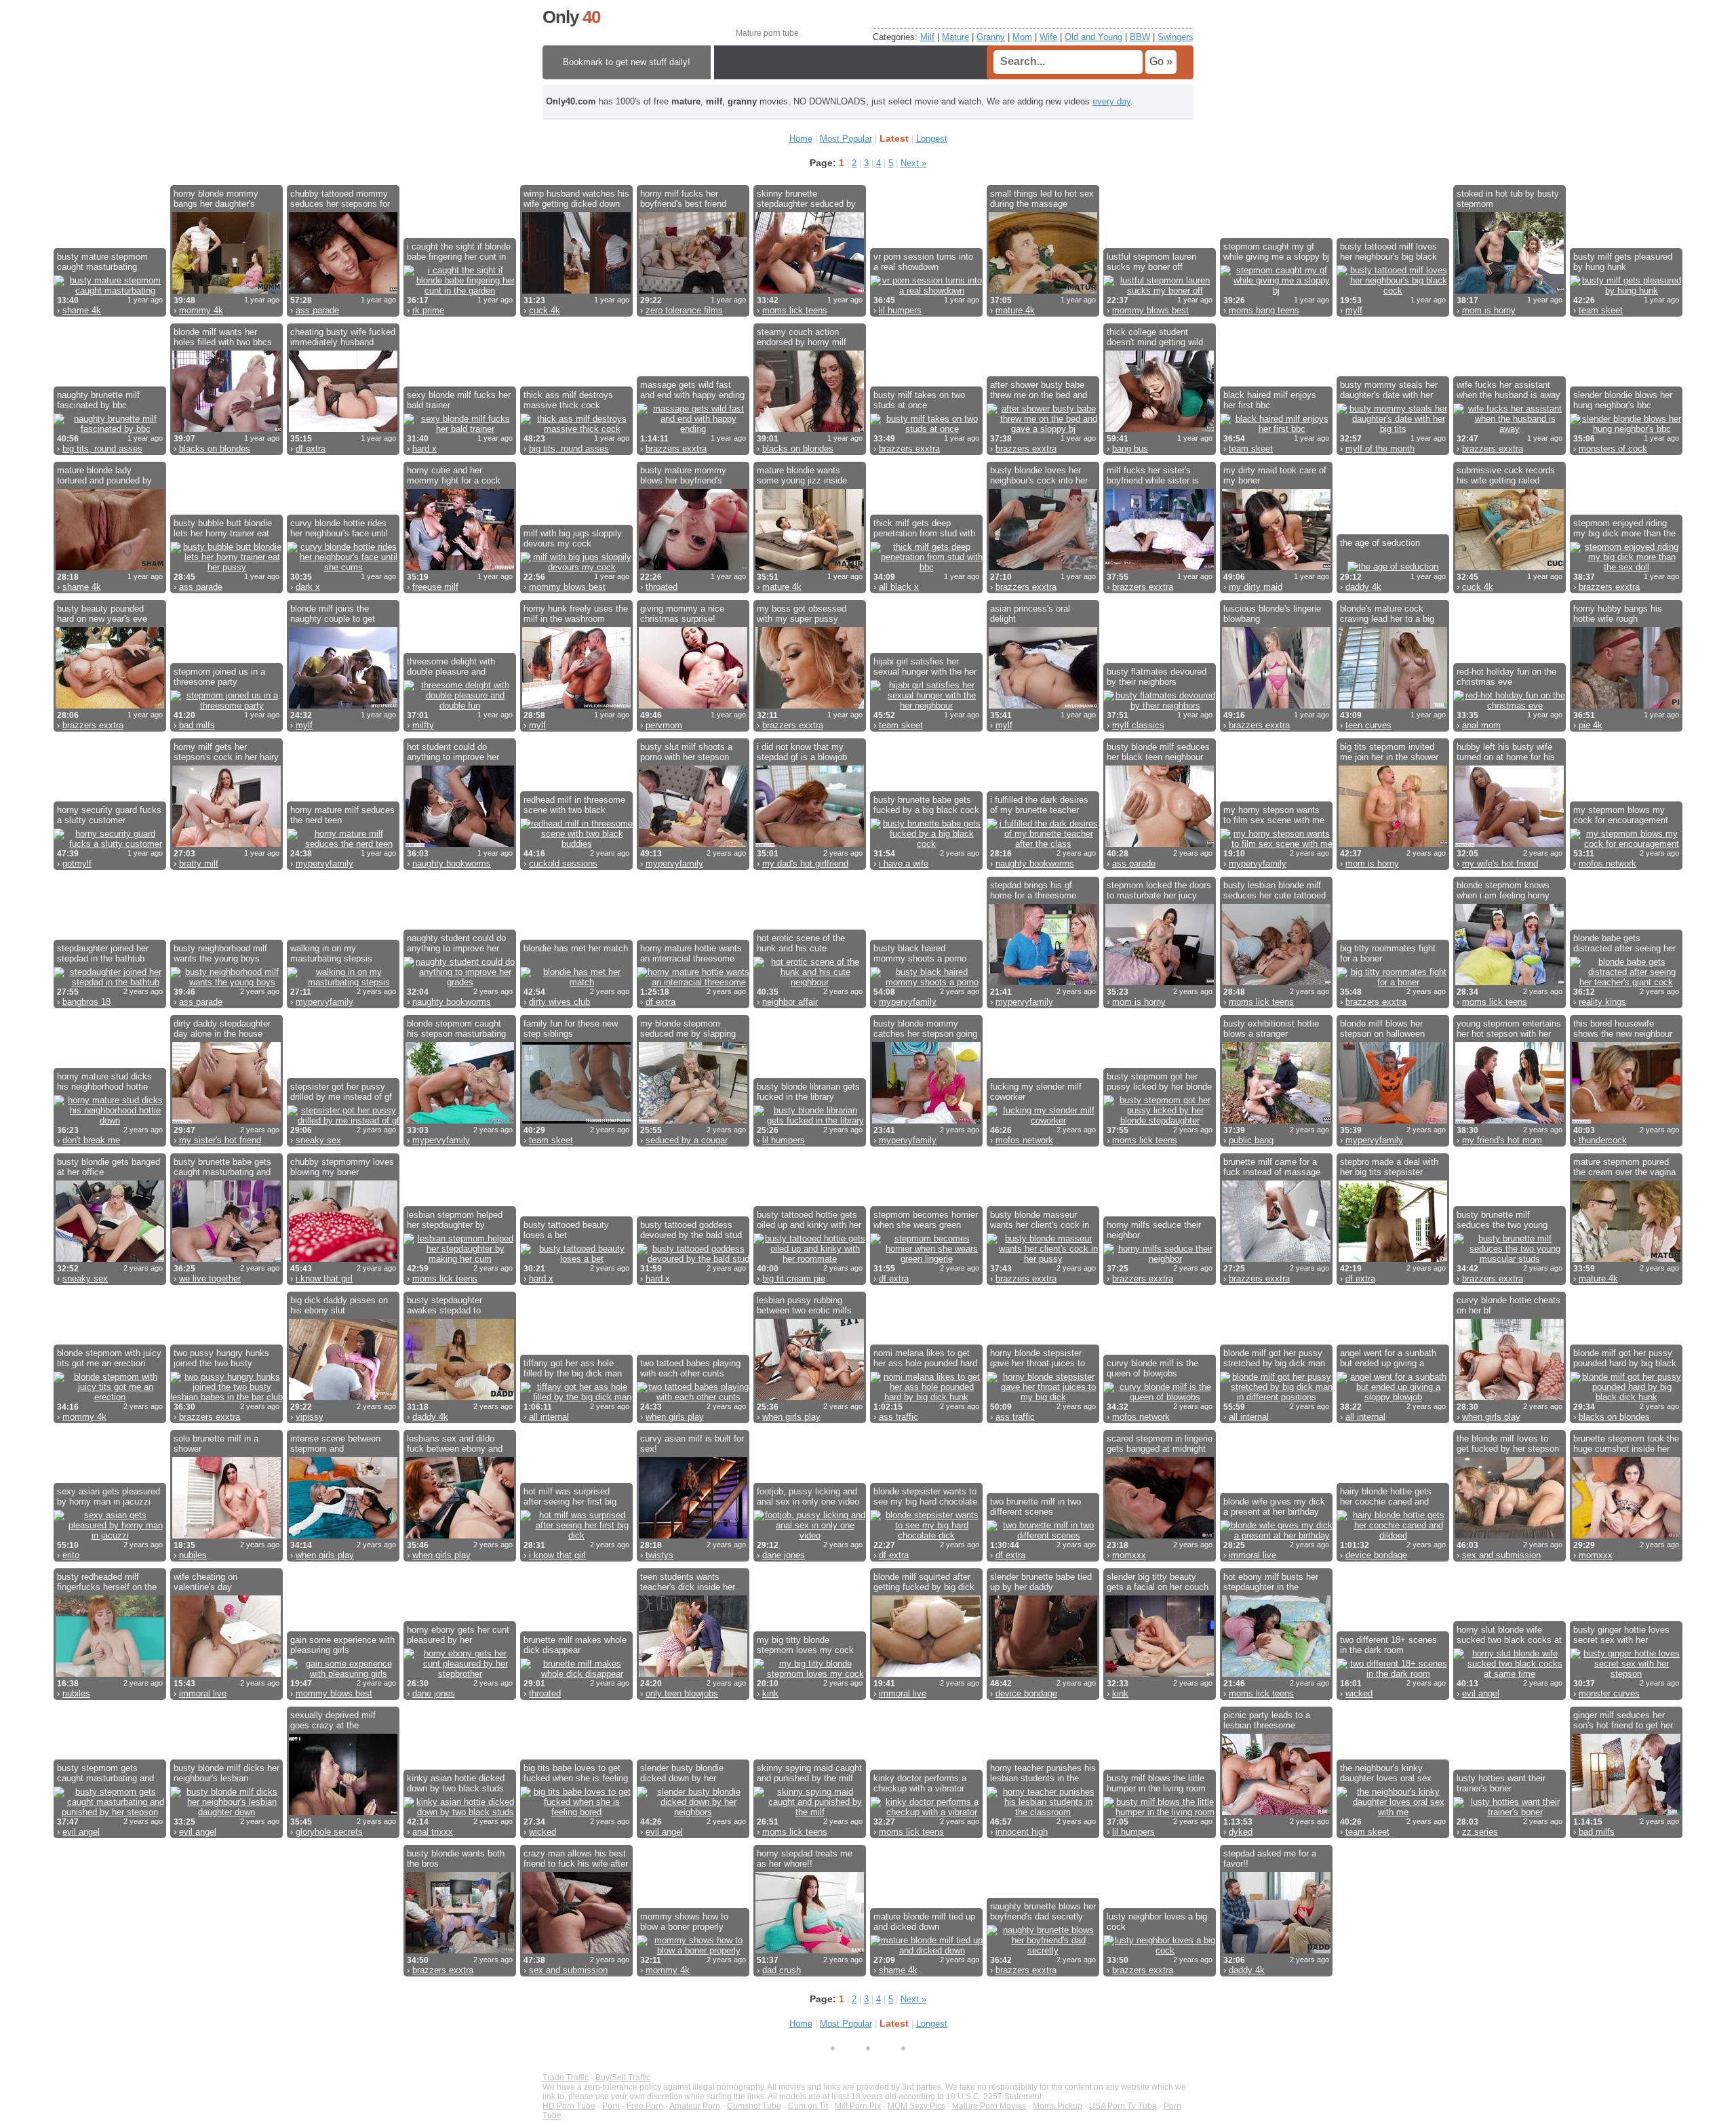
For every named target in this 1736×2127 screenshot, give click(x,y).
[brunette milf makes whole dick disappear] (576, 1674)
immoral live (1252, 1555)
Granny (991, 37)
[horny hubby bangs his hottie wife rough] (1626, 705)
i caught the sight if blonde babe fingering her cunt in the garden (459, 252)
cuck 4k (545, 310)
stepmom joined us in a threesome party (219, 677)
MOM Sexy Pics (916, 2106)
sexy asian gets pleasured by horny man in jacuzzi (108, 1496)
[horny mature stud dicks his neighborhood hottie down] (110, 1120)
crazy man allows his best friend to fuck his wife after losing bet (576, 1858)
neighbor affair (790, 1002)
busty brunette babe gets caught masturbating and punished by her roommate (226, 1167)
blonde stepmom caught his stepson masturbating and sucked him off (456, 1029)
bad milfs (197, 725)
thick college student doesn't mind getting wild (1155, 337)
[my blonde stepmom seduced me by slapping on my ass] (693, 1120)
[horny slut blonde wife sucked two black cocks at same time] (1510, 1674)
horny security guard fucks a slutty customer (109, 815)
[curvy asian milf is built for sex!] (693, 1535)
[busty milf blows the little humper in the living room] (1160, 1812)
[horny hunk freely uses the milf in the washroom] (576, 705)
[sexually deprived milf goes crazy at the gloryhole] (343, 1812)
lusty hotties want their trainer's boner (1501, 1783)
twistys (659, 1555)
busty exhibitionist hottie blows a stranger (1271, 1029)
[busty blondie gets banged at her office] (110, 1259)
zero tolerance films (684, 310)
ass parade (317, 310)
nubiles (193, 1555)
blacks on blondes (215, 449)
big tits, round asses (102, 449)
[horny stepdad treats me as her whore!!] (810, 1950)
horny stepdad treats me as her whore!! (805, 1858)
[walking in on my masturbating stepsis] (343, 982)
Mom (1022, 37)
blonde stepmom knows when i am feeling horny (1503, 890)
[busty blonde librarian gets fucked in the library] (810, 1120)
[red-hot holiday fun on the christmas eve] (1510, 705)
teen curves (1368, 725)
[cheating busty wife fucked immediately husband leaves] (343, 429)
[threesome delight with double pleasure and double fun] (460, 705)
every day (1111, 101)
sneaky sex (318, 1140)
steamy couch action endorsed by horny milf (802, 337)
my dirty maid (1256, 587)
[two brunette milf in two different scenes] (1043, 1535)
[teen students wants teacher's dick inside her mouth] (693, 1674)
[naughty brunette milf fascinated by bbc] (110, 429)
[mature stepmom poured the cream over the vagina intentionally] (1626, 1259)
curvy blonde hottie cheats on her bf (1508, 1305)
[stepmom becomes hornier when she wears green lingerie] (926, 1259)
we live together (210, 1278)
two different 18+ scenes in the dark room (1388, 1645)
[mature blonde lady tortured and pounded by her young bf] (110, 567)
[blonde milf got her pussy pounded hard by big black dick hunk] (1626, 1397)
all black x (899, 587)
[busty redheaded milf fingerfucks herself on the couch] (110, 1674)
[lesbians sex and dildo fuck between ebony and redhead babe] (460, 1535)
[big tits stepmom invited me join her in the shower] (1393, 844)
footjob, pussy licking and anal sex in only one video (808, 1496)
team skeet (1601, 310)
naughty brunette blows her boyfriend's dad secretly (1043, 1911)
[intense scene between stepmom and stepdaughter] (343, 1535)
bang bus (1130, 449)
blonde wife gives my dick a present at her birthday (1274, 1507)
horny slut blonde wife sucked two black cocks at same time (1509, 1635)
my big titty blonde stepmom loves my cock (805, 1645)
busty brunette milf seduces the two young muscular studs (1502, 1220)
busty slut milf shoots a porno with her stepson (686, 752)
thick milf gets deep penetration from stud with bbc (924, 528)
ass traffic (899, 1417)
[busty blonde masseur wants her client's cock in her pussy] (1043, 1259)
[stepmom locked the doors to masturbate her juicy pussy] (1160, 982)
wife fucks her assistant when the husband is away (1508, 390)
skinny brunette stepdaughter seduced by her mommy (806, 199)
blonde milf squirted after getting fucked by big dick (924, 1582)
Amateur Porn (695, 2106)
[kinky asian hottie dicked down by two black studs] (460, 1812)
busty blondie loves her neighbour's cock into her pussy (1039, 475)
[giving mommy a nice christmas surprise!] (693, 705)
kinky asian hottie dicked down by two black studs (456, 1783)
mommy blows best (1150, 310)
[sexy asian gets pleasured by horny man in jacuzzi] (110, 1535)
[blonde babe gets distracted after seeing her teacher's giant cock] (1626, 982)
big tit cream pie (794, 1278)
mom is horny (1489, 310)
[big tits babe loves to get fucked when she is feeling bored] (576, 1812)
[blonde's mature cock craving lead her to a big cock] (1393, 705)
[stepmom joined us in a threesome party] (226, 705)
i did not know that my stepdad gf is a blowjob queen (802, 752)
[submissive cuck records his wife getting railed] (1510, 567)
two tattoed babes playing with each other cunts (690, 1368)
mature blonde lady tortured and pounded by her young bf (104, 475)
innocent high (1022, 1832)
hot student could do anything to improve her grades (453, 752)
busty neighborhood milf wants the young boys (220, 953)
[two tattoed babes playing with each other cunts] (693, 1397)
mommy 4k (201, 310)
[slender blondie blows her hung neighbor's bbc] (1626, 429)
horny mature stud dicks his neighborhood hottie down (104, 1081)
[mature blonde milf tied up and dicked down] (926, 1950)
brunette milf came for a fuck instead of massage (1272, 1167)
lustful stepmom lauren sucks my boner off (1151, 262)
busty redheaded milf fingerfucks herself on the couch (107, 1582)
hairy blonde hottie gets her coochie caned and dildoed (1386, 1496)
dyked (1241, 1832)
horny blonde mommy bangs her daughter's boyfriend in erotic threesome (216, 199)
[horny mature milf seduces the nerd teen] (343, 844)
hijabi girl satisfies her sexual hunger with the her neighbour (925, 667)
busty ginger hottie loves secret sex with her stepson (1621, 1635)
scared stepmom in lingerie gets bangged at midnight (1160, 1444)
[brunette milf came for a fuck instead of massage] (1276, 1259)
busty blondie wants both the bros (456, 1858)
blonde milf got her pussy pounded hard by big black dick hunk (1625, 1358)
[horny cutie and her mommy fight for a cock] (460, 567)
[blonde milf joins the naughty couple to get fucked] (343, 705)
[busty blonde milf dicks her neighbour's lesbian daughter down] (226, 1812)
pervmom (664, 725)
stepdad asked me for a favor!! (1270, 1858)
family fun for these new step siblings (571, 1029)
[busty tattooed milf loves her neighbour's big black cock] (1393, 291)
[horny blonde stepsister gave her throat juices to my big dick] (1043, 1397)
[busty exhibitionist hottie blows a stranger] (1276, 1120)
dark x (308, 587)
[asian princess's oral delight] (1043, 705)
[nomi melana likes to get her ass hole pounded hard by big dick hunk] (926, 1397)
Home (801, 139)
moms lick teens (795, 310)
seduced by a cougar (687, 1140)
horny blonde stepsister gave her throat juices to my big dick (1038, 1358)
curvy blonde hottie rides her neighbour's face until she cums (339, 528)
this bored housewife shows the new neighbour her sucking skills (1623, 1029)
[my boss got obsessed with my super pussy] (810, 705)
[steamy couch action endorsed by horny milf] (810, 429)
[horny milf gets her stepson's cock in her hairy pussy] (226, 844)
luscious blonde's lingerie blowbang (1272, 614)
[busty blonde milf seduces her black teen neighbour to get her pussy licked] (1160, 844)
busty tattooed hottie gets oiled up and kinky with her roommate (809, 1220)
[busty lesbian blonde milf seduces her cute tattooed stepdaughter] (1276, 982)
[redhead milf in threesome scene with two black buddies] (576, 844)
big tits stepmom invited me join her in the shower (1389, 752)
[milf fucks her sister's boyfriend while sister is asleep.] (1160, 567)
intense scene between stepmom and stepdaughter (335, 1444)
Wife (1048, 37)
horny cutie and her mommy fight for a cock (454, 475)
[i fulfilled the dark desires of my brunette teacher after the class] (1043, 844)
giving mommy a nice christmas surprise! (682, 614)
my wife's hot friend (1500, 863)
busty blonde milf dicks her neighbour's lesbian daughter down (226, 1773)
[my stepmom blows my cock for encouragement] (1626, 844)
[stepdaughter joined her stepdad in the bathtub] (110, 982)
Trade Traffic (566, 2078)
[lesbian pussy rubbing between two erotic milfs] (810, 1397)
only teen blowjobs (682, 1693)
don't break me (91, 1140)
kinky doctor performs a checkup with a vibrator (920, 1783)
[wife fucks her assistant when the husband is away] (1510, 429)
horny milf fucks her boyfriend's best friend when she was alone (683, 199)
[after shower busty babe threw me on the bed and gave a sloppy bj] (1043, 429)
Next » (913, 163)
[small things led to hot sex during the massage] (1043, 291)
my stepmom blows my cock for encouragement (1621, 815)
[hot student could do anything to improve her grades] (460, 844)
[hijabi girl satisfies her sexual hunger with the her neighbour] (926, 705)
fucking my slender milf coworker (1036, 1092)
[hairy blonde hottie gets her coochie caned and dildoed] (1393, 1535)
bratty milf (199, 863)
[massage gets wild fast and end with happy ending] (693, 429)
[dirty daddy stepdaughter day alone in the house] (226, 1120)
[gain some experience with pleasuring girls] (343, 1674)
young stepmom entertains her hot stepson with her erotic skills (1509, 1029)
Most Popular (846, 139)
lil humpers (900, 310)
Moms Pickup (1058, 2106)
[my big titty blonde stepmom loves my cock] (810, 1674)
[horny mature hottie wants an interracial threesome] (693, 982)
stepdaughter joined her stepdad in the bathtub (103, 953)
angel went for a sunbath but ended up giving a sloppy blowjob (1388, 1358)
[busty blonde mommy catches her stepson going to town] (926, 1120)
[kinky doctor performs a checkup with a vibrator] (926, 1812)
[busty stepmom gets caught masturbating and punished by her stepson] (110, 1812)
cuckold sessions (563, 863)
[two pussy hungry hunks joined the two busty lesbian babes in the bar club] (226, 1397)
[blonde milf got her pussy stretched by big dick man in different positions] (1276, 1397)
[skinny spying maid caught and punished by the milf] (810, 1812)
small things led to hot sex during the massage (1042, 199)
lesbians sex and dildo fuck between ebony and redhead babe (455, 1444)
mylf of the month (1380, 449)
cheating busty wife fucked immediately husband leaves (343, 337)
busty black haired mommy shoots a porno (920, 953)
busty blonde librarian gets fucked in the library (808, 1092)
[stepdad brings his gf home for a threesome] (1043, 982)
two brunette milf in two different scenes (1035, 1507)
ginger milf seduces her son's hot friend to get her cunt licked (1623, 1720)
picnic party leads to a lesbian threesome (1267, 1720)
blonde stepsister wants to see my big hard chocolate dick (925, 1496)
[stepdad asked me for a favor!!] (1276, 1950)
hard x (425, 449)
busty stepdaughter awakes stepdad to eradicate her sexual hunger (447, 1305)
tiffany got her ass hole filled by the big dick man (573, 1368)
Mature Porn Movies (989, 2106)
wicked (1359, 1693)
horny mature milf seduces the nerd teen (342, 815)
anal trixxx (433, 1832)
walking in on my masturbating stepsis (331, 953)
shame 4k (82, 310)
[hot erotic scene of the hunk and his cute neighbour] (810, 982)
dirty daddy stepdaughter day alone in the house (222, 1029)
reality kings (1602, 1002)
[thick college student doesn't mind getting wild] (1160, 429)
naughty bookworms (452, 863)
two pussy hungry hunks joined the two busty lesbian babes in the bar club (221, 1358)
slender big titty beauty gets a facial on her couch (1158, 1582)
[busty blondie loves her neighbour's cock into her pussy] (1043, 567)
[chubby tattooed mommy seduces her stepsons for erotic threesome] (343, 291)
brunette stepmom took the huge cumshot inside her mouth (1626, 1444)
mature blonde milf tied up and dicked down (924, 1922)
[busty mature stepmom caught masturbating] (110, 291)
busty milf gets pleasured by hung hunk (1623, 262)
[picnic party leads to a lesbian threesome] (1276, 1812)
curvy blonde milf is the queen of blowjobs (1152, 1368)
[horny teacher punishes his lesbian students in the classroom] (1043, 1812)
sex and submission (1501, 1555)
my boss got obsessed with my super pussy (802, 614)
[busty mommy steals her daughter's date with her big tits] (1393, 429)
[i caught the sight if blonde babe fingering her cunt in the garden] (460, 291)
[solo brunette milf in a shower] (226, 1535)
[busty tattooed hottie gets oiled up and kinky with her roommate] (810, 1259)
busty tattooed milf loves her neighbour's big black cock (1388, 252)
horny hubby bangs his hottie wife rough (1618, 614)
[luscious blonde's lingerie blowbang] (1276, 705)
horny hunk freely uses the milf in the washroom (576, 614)
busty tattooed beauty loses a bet (566, 1230)
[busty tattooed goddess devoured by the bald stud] (693, 1259)
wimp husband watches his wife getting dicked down (576, 199)
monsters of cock (1613, 449)
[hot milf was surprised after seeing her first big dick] (576, 1535)
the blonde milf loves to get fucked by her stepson (1508, 1444)
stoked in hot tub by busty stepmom (1508, 199)
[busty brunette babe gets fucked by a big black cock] (926, 844)
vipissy (310, 1417)
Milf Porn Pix (858, 2106)
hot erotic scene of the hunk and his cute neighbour (801, 943)
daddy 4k (1363, 587)
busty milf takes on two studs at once (919, 400)
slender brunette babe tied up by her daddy (1041, 1582)
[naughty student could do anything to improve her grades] (460, 982)
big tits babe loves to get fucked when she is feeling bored (576, 1773)
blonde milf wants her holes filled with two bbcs (223, 337)
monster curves (1609, 1693)
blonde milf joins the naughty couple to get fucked (333, 614)
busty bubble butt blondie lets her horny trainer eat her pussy (223, 528)
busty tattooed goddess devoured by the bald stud (691, 1230)
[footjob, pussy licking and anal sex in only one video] (810, 1535)
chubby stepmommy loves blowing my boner (342, 1167)
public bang (1251, 1140)
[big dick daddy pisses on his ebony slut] (343, 1397)
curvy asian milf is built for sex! (692, 1444)
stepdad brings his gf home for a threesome (1033, 890)
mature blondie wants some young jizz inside (802, 475)
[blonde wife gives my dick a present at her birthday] (1276, 1535)
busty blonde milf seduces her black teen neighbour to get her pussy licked (1158, 752)
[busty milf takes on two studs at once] (926, 429)
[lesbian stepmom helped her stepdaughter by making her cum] (460, 1259)
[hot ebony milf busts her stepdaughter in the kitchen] (1276, 1674)
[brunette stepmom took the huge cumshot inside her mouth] (1626, 1535)
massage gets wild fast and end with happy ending (692, 390)
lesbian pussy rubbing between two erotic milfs (804, 1305)
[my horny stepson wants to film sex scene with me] (1276, 844)
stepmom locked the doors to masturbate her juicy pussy (1159, 890)
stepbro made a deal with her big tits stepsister (1389, 1167)
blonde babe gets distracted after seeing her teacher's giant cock (1624, 943)
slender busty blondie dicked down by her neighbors (682, 1773)
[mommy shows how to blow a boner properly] (693, 1950)
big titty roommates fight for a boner (1388, 953)
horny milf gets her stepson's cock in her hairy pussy (226, 752)
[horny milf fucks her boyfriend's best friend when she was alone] (693, 291)
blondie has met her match (576, 948)
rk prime (428, 310)
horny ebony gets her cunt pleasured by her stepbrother (458, 1635)
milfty (423, 725)
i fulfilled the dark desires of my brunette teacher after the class (1039, 805)
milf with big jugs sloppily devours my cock (573, 538)
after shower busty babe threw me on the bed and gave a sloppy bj (1039, 390)
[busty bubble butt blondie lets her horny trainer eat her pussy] (226, 567)
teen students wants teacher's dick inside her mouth (688, 1582)
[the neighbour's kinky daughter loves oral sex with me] (1393, 1812)
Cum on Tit (808, 2106)
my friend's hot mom (1502, 1140)
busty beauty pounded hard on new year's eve (102, 614)
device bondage (1376, 1555)
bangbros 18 (86, 1002)
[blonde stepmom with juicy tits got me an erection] (110, 1397)
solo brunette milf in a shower (216, 1444)
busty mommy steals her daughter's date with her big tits (1389, 390)
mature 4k (1015, 310)
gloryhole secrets (329, 1832)
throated (662, 587)
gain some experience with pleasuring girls (342, 1645)
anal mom (1481, 725)
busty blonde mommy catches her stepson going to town (925, 1029)
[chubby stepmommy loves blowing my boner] (343, 1259)
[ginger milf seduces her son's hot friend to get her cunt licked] (1626, 1812)
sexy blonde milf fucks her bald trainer (459, 400)
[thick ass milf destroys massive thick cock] (576, 429)
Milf (927, 37)
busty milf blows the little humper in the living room (1156, 1783)
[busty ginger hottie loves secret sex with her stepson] (1626, 1674)
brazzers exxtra (676, 449)
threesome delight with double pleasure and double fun (451, 667)
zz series (1480, 1832)
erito (71, 1555)
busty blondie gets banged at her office (108, 1167)
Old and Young (1093, 37)
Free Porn (645, 2106)
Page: (824, 163)
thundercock (1603, 1140)
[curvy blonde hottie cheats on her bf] (1510, 1397)
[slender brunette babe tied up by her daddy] (1043, 1674)
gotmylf (77, 863)
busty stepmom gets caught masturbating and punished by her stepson (105, 1773)
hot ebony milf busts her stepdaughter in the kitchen (1271, 1582)
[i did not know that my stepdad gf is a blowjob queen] (810, 844)
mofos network (1607, 863)
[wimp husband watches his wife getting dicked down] (576, 291)
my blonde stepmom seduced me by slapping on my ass (688, 1029)
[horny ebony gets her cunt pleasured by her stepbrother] (460, 1674)
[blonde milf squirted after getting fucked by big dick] (926, 1674)
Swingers (1176, 37)
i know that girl (324, 1278)
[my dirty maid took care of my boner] (1276, 567)
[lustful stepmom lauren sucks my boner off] (1160, 291)
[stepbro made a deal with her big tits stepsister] (1393, 1259)
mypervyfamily (324, 863)
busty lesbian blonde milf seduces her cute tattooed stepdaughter (1275, 890)
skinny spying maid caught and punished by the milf (809, 1773)
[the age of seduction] (1393, 566)
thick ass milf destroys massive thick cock (568, 400)
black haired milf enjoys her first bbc (1270, 400)
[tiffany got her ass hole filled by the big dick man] (576, 1397)
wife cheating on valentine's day (205, 1582)
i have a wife (904, 863)
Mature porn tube (767, 33)
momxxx (1129, 1555)
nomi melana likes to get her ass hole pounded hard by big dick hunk (925, 1358)
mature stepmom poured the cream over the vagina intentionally (1624, 1167)
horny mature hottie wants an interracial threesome (691, 953)
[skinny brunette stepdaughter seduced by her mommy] (810, 291)
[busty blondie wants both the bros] (460, 1950)
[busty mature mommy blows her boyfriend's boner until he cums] (693, 567)
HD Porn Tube (569, 2106)
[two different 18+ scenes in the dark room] (1393, 1674)
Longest (932, 139)
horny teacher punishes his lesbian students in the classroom (1043, 1773)
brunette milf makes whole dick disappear (575, 1645)
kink (770, 1693)
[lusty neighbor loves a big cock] (1160, 1950)
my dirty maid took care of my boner (1275, 475)
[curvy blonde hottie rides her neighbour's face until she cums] (343, 567)
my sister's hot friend (220, 1140)
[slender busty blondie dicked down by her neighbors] (693, 1812)
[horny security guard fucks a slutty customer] (110, 844)
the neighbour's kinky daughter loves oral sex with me (1386, 1773)
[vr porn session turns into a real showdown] (926, 291)
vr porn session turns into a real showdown (923, 262)
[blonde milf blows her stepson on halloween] (1393, 1120)
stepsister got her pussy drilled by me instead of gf (341, 1092)
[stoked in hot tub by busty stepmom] (1510, 291)
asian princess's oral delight (1030, 614)
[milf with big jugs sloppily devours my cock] (576, 567)
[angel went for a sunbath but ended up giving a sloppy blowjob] (1393, 1397)
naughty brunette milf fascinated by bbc (98, 400)
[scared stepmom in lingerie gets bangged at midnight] (1160, 1535)
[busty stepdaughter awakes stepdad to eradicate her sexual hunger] (460, 1397)
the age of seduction (1380, 543)
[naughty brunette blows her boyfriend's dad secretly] (1043, 1950)
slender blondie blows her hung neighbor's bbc (1623, 400)
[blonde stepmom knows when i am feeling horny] (1510, 982)
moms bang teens (1264, 310)
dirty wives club (559, 1002)
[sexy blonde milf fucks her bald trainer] (460, 429)
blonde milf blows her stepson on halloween (1382, 1029)
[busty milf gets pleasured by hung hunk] (1626, 291)
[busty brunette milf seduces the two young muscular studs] (1510, 1259)
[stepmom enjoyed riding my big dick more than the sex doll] (1626, 567)
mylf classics (1138, 725)
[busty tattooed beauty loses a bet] (576, 1259)
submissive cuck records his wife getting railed (1506, 475)
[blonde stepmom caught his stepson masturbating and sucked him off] (460, 1120)
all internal (549, 1417)
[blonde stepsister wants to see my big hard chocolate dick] (926, 1535)
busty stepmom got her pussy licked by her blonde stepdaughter (1159, 1081)
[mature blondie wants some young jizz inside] (810, 567)
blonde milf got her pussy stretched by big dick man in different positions (1274, 1358)
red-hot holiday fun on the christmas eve (1506, 677)
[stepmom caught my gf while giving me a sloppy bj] (1276, 291)
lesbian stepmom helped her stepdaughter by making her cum (455, 1220)
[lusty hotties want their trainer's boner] (1510, 1812)
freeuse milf (435, 587)
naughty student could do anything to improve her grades (456, 943)
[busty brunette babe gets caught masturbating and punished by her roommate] (226, 1259)
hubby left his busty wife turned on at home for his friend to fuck (1506, 752)
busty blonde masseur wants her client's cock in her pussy (1040, 1220)
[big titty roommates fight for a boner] (1393, 982)
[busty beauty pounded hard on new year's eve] (110, 705)
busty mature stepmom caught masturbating (102, 262)
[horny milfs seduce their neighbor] (1160, 1259)
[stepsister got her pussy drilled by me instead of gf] (343, 1120)
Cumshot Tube (754, 2106)
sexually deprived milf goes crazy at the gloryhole (333, 1720)
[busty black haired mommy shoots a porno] (926, 982)
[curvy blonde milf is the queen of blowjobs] (1160, 1397)
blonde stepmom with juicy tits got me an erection (109, 1358)
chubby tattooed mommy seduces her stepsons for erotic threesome (340, 199)
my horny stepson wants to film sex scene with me (1274, 815)
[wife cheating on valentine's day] (226, 1674)
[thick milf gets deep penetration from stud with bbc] (926, 567)
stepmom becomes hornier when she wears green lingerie (926, 1220)
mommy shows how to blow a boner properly (684, 1922)
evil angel (1481, 1693)
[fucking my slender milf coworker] (1043, 1120)
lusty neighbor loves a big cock (1157, 1922)
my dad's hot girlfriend (805, 863)
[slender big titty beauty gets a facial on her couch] (1160, 1674)
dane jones (784, 1555)
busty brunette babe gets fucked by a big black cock (926, 805)
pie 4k (1591, 725)
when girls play (675, 1417)
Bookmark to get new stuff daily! (627, 62)
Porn (611, 2106)
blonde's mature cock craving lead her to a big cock (1387, 614)
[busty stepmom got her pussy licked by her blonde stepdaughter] (1160, 1120)
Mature (955, 37)
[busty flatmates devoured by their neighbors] (1160, 705)
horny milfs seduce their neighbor (1154, 1230)
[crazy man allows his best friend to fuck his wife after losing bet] (576, 1950)
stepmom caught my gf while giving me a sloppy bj (1276, 252)
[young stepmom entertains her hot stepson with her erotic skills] (1510, 1120)
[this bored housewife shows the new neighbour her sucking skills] (1626, 1120)
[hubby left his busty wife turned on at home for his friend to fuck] (1510, 844)
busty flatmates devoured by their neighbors (1157, 677)
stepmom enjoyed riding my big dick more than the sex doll (1624, 528)
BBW (1140, 37)
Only (571, 17)
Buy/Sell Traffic (623, 2078)
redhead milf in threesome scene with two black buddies (574, 805)
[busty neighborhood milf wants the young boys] (226, 982)
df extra (311, 449)
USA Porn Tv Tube (1123, 2106)
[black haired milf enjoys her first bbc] (1276, 429)
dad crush (782, 1970)
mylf (1354, 310)
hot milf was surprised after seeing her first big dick (570, 1496)
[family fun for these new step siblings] (576, 1120)
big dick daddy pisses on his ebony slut (339, 1305)
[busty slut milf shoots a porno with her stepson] (693, 844)
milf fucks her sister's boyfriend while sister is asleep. (1153, 475)
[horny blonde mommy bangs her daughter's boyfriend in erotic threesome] (226, 291)
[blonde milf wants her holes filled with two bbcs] (226, 429)
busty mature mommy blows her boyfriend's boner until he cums (683, 475)
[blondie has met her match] (576, 982)
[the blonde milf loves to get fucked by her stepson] (1510, 1535)
